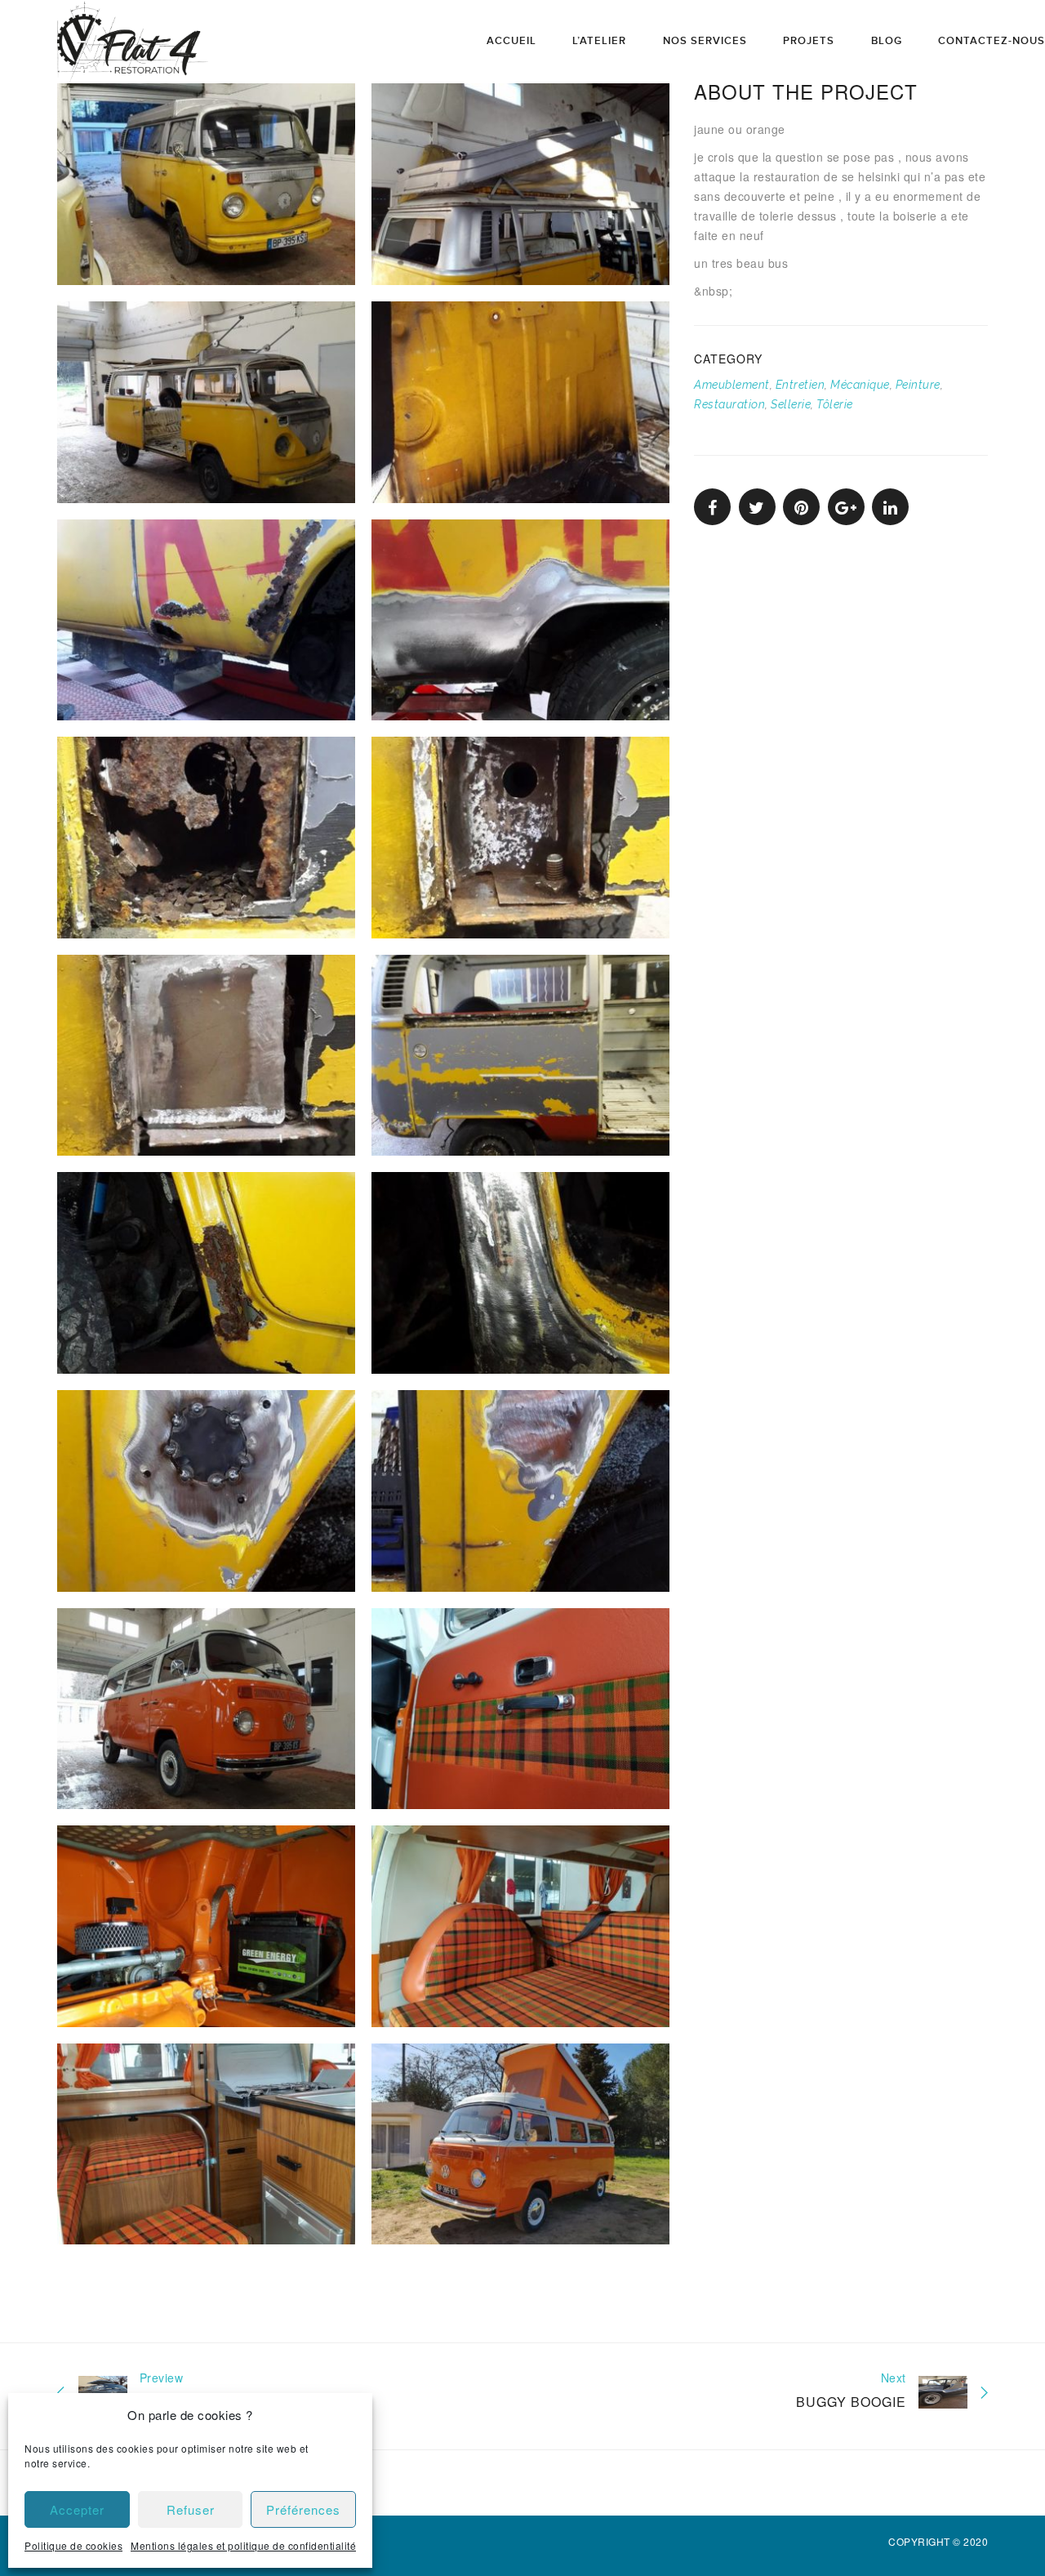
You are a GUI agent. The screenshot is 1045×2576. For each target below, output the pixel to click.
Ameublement (732, 385)
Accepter (77, 2509)
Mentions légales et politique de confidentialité (243, 2545)
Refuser (191, 2509)
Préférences (303, 2509)
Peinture (918, 385)
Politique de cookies (73, 2545)
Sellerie (791, 404)
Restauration (729, 404)
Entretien (800, 385)
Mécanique (860, 385)
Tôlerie (835, 404)
